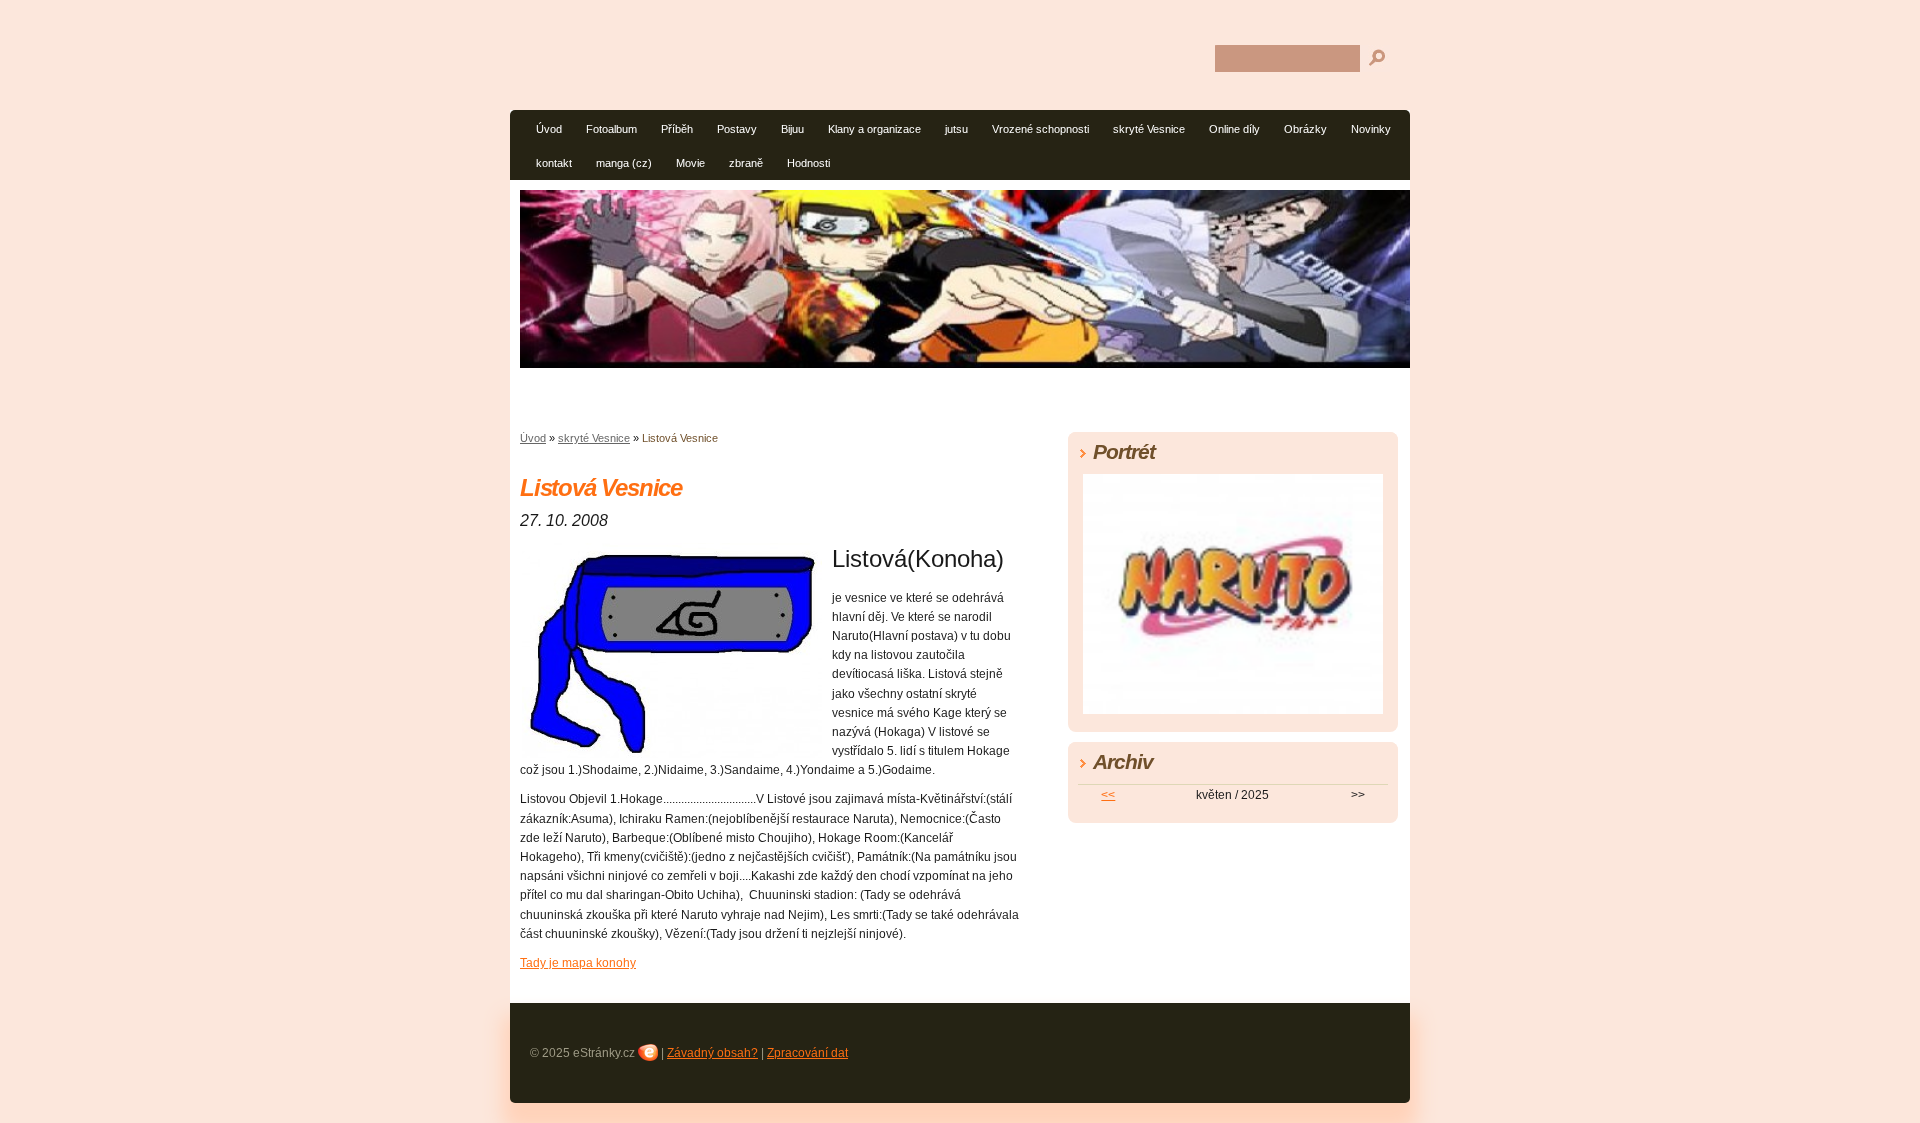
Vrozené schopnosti (1040, 129)
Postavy (737, 129)
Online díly (1234, 129)
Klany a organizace (874, 129)
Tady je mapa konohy (578, 963)
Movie (690, 163)
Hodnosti (808, 163)
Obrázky (1305, 129)
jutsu (956, 129)
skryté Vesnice (1149, 129)
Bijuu (792, 129)
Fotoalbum (611, 129)
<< (1108, 795)
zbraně (746, 163)
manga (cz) (624, 163)
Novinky (1371, 129)
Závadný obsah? (712, 1053)
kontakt (554, 163)
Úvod (549, 129)
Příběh (677, 129)
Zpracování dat (807, 1053)
